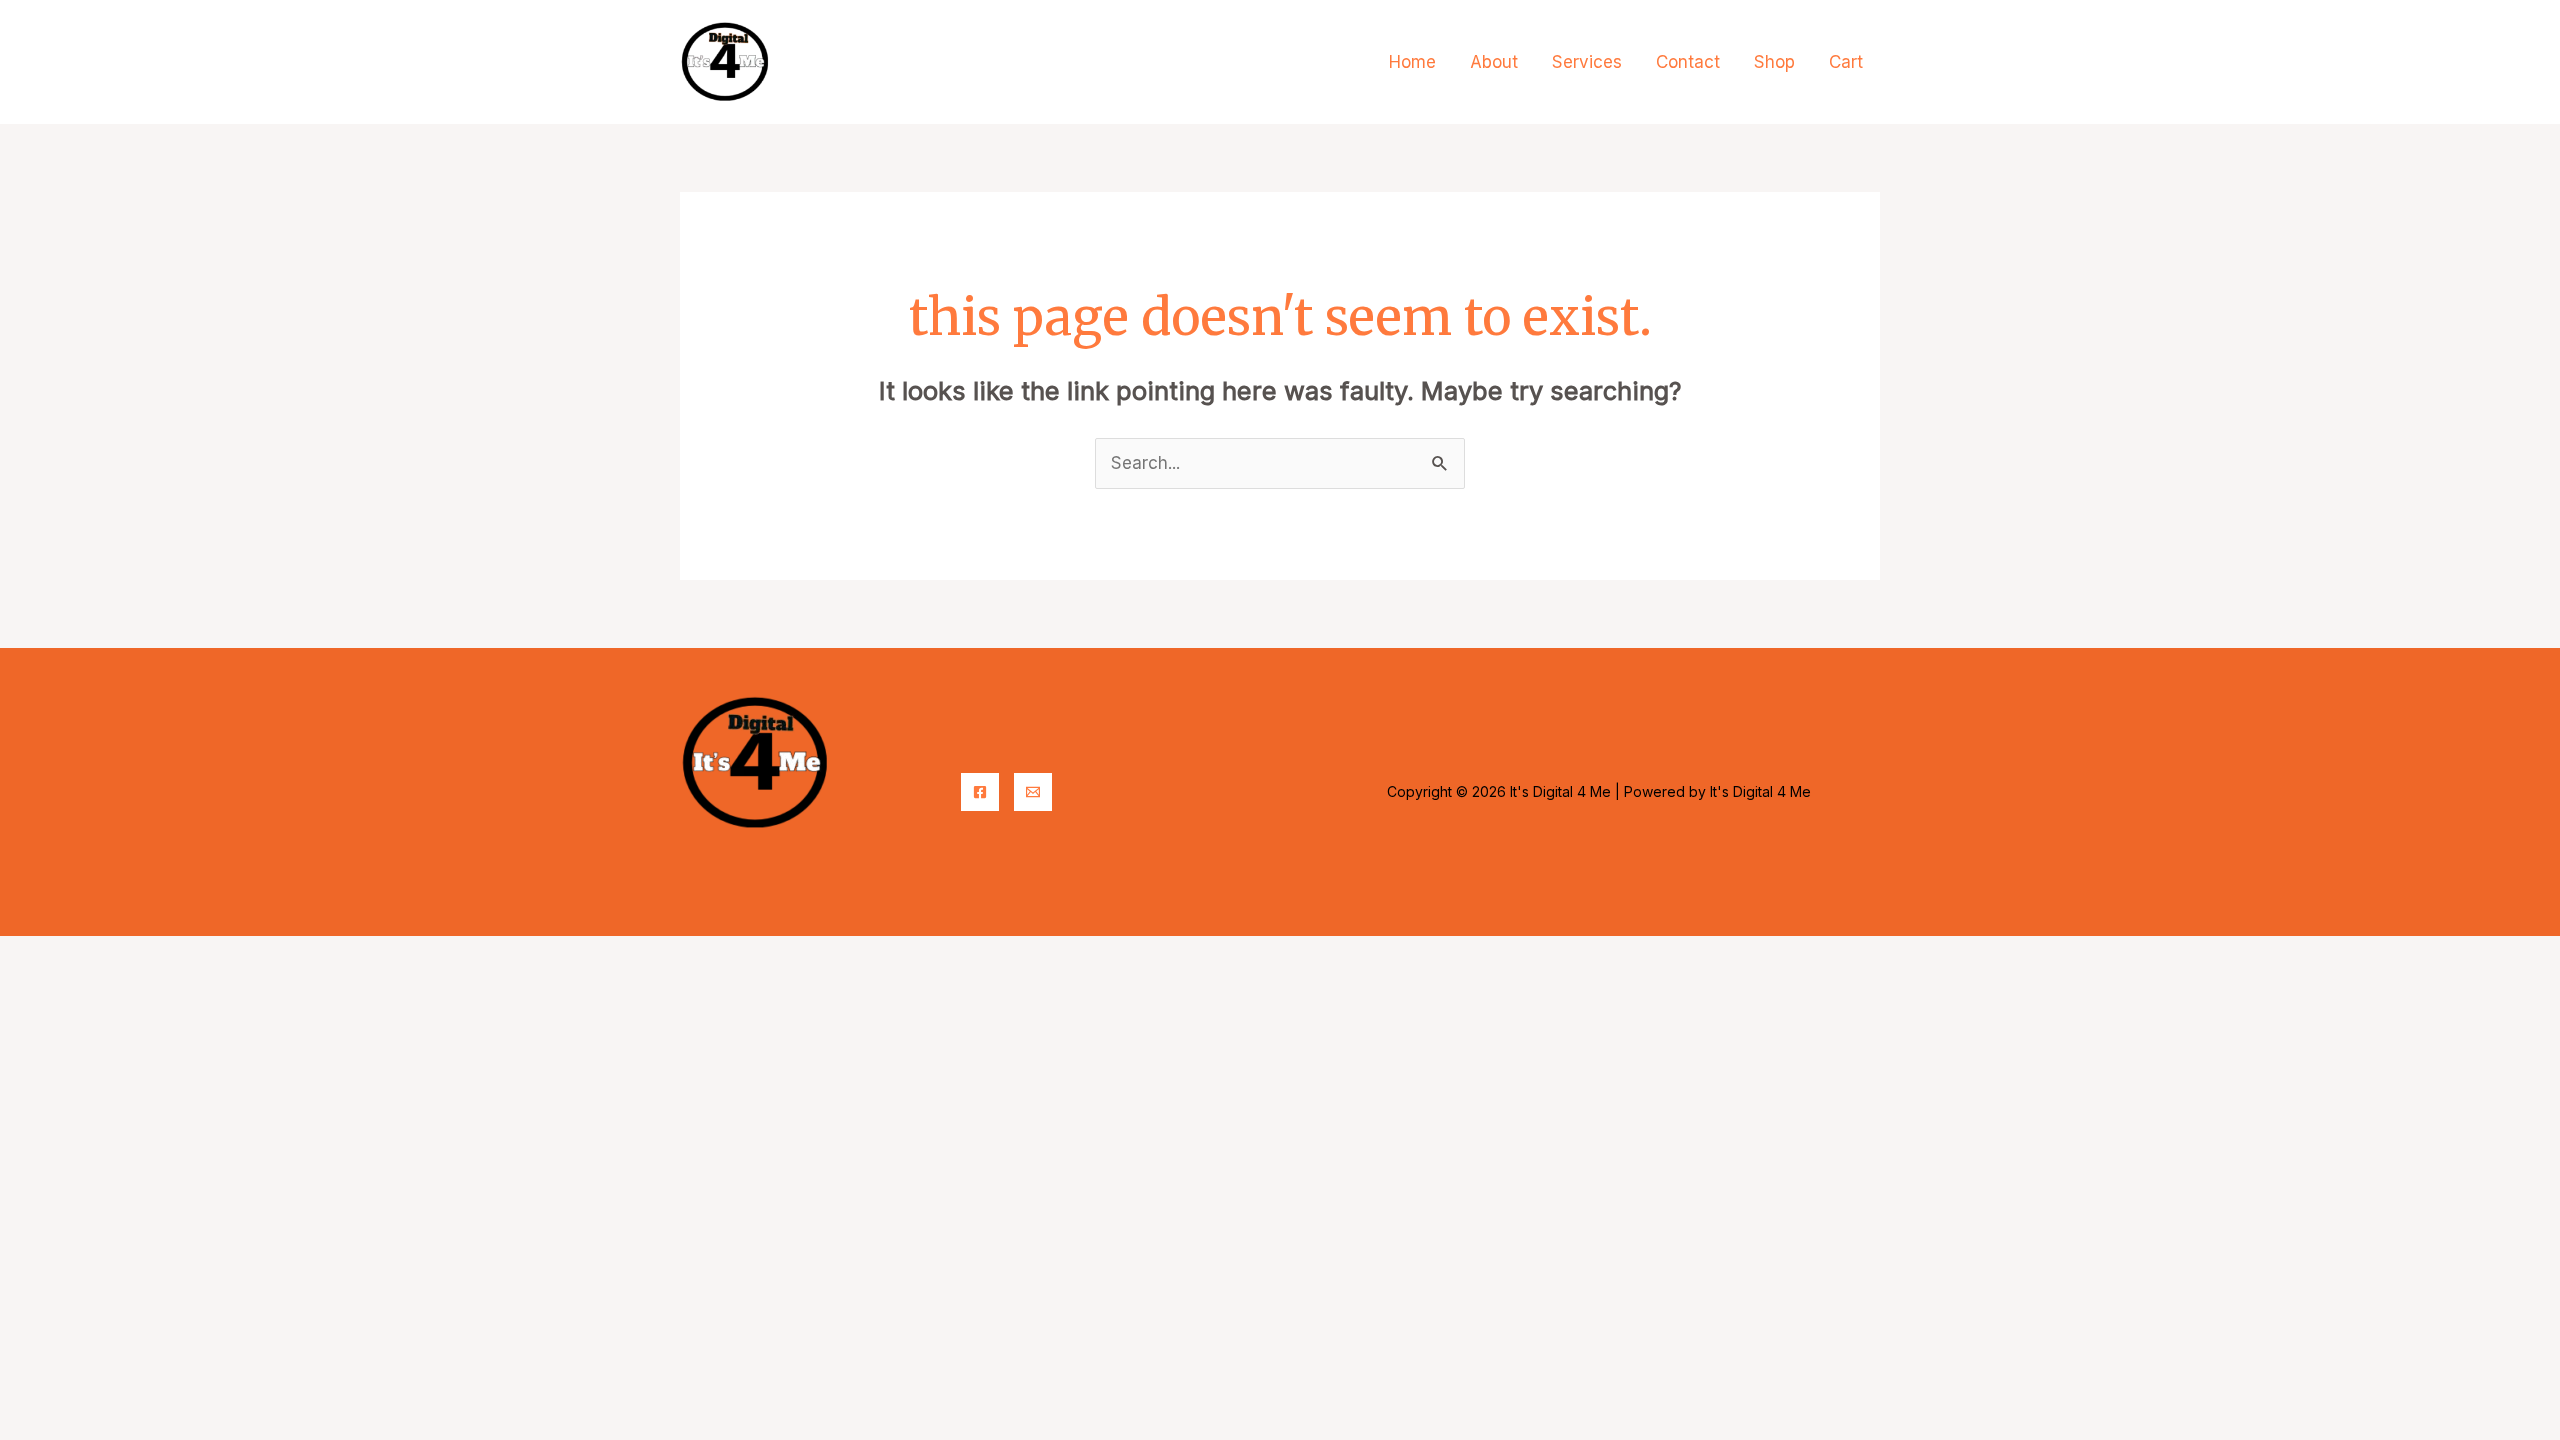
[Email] (1033, 792)
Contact (1688, 62)
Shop (1774, 62)
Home (1412, 62)
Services (1587, 62)
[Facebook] (980, 792)
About (1494, 62)
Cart (1846, 62)
